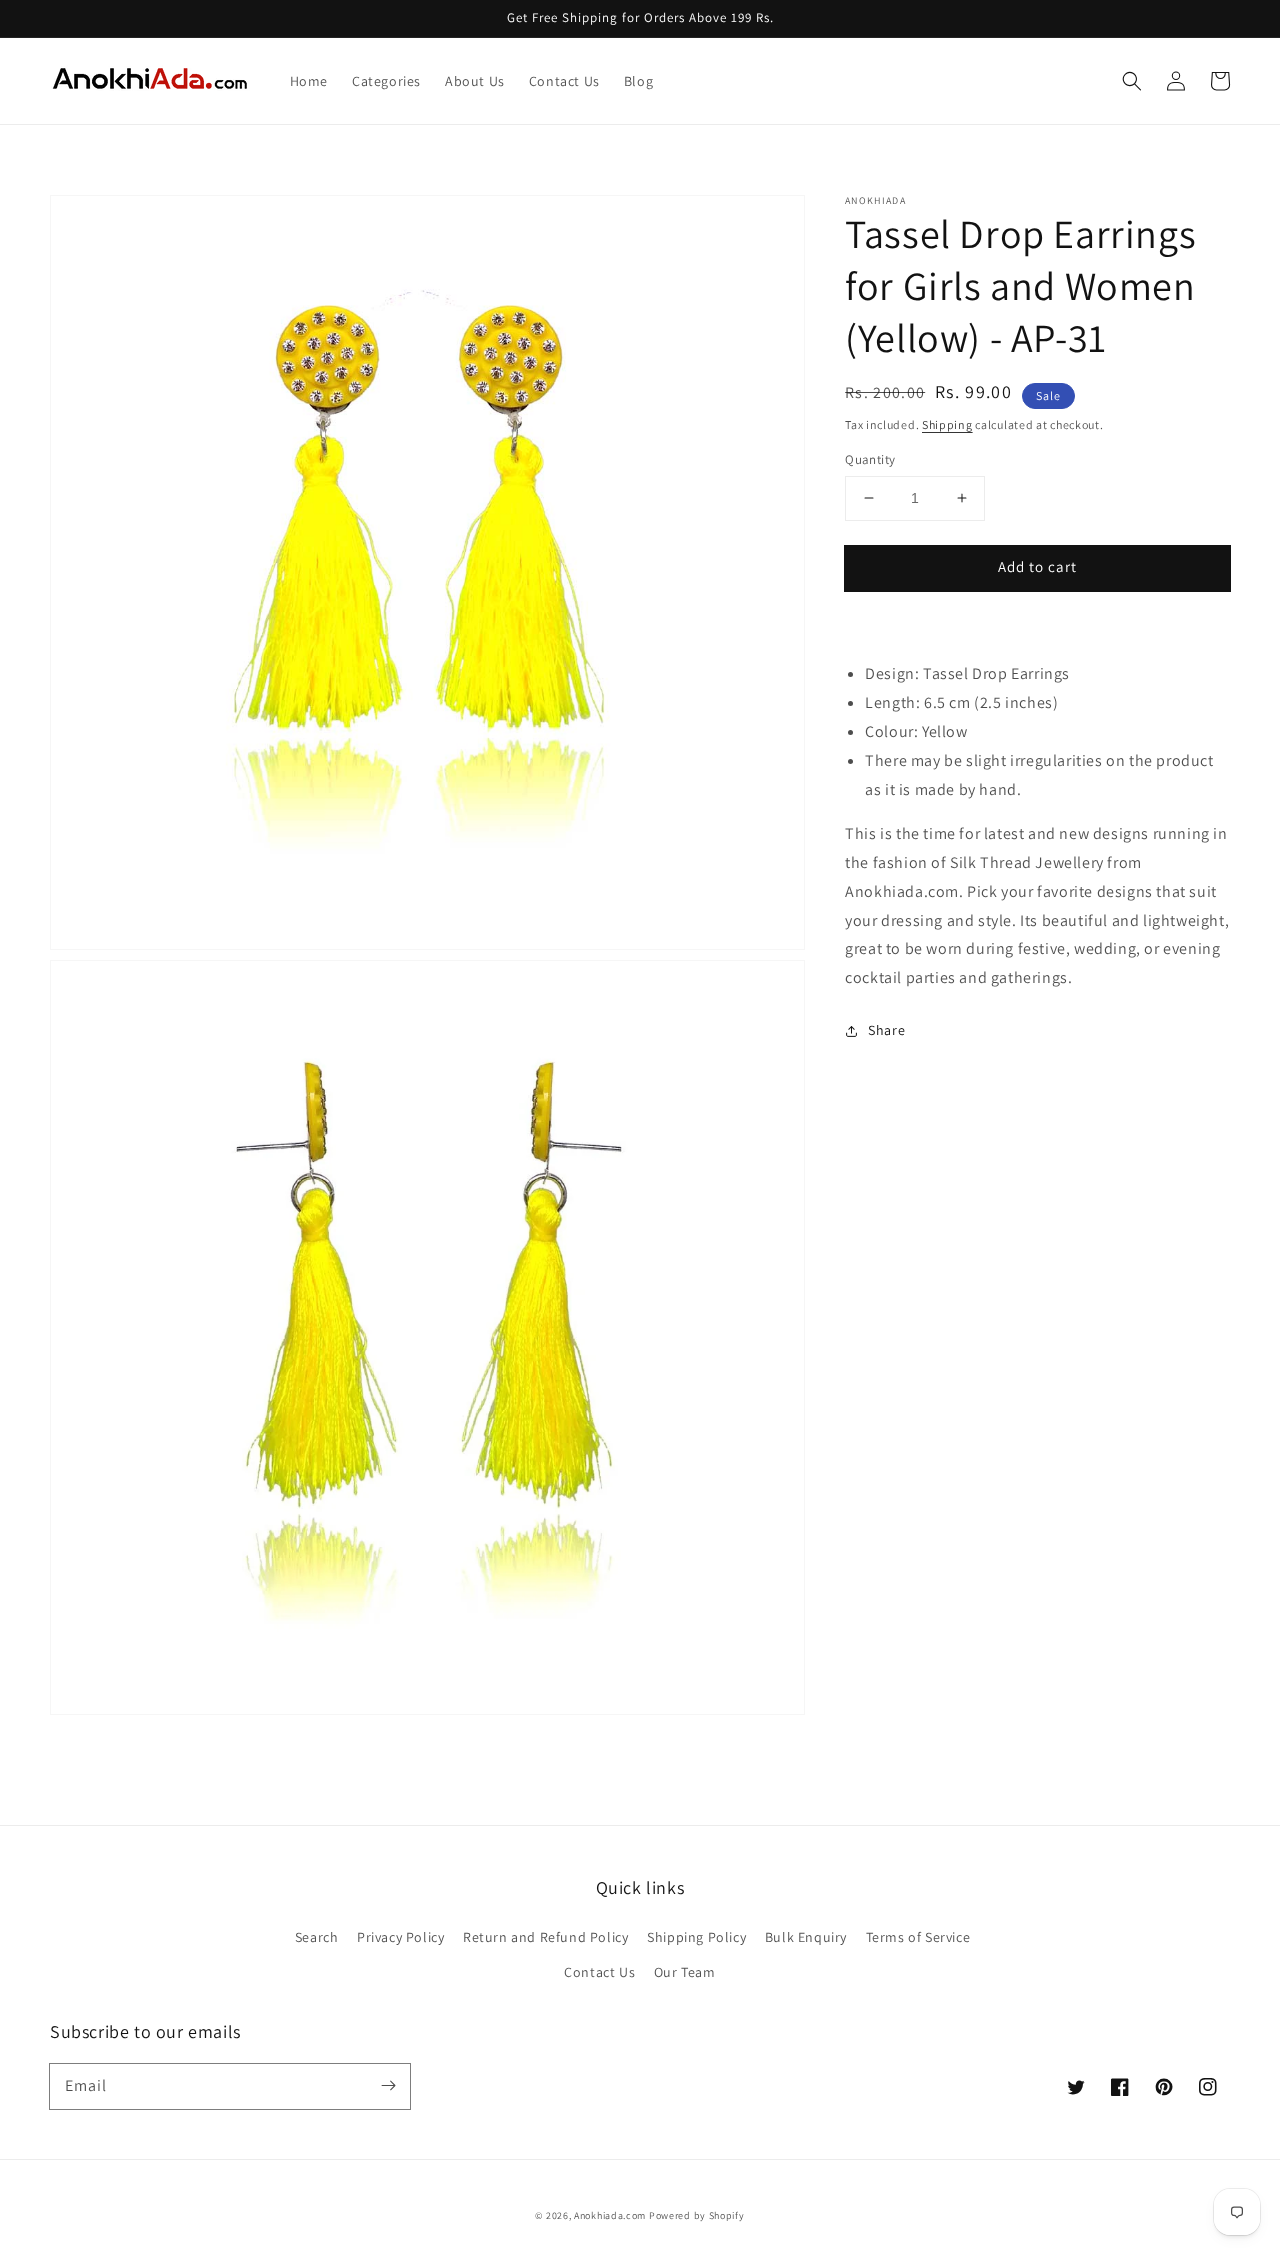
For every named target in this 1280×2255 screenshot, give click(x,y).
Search (317, 1937)
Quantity (870, 459)
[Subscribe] (388, 2086)
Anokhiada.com (610, 2215)
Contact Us (599, 1972)
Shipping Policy (696, 1937)
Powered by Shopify (697, 2215)
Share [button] (886, 1030)
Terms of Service (918, 1937)
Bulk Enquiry (806, 1937)
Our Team (685, 1972)
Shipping (947, 424)
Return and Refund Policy (545, 1937)
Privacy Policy (400, 1937)
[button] (1132, 81)
